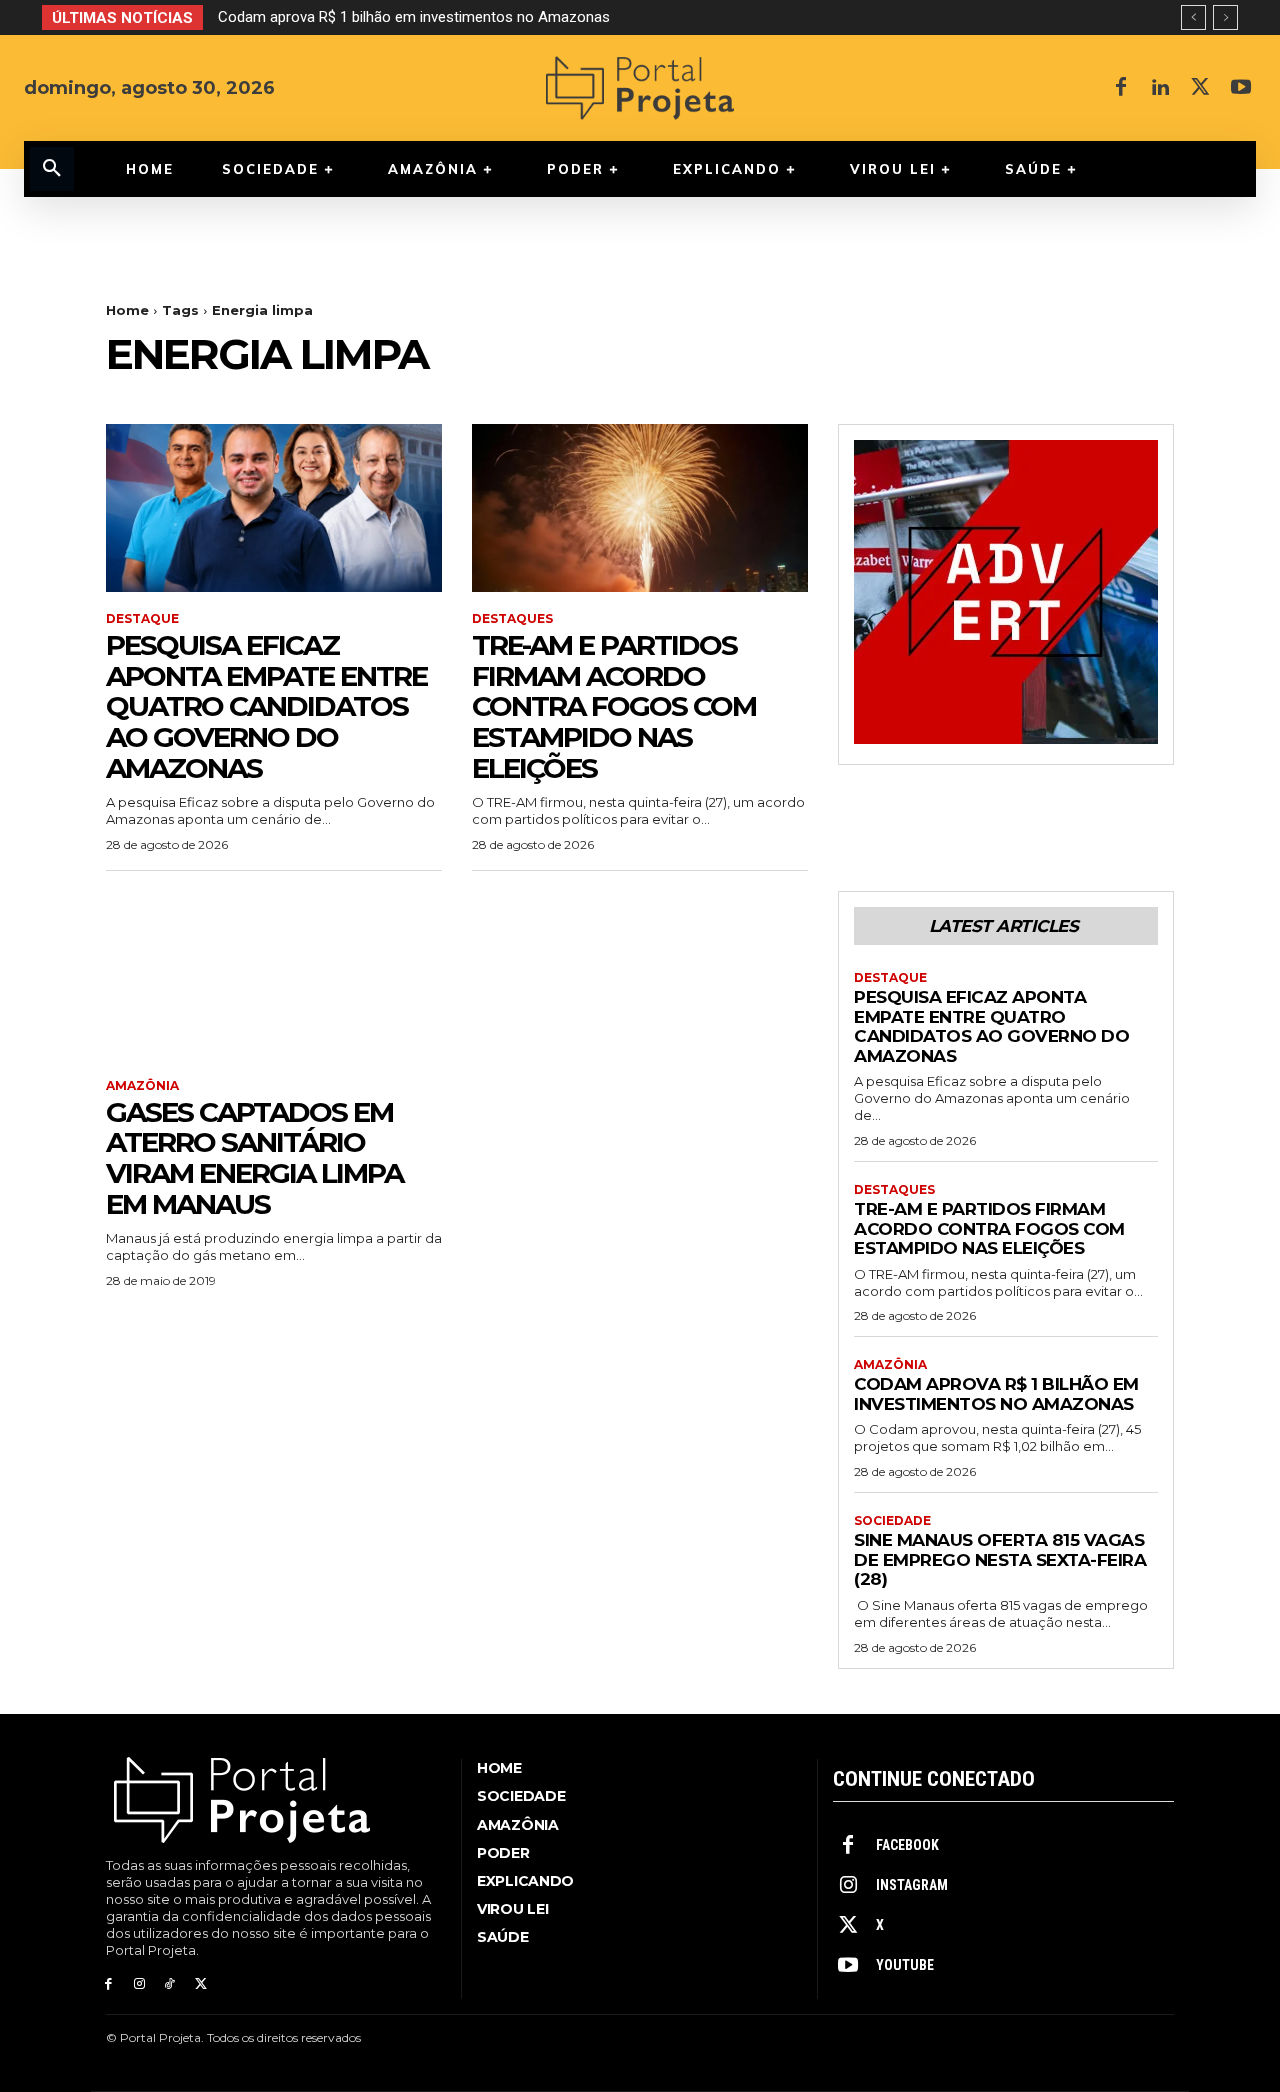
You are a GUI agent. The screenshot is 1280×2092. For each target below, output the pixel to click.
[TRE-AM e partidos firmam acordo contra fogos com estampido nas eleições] (640, 508)
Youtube (905, 1965)
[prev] (1193, 17)
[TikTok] (170, 1984)
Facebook (907, 1845)
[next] (1225, 17)
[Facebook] (1121, 88)
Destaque (142, 619)
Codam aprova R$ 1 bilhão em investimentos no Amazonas (414, 17)
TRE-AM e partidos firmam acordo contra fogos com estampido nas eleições (614, 706)
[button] (52, 169)
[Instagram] (139, 1984)
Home (127, 310)
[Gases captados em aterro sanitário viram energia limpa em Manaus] (274, 975)
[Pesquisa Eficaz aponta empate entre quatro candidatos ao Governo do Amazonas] (274, 508)
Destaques (512, 619)
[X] (1201, 88)
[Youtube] (1241, 88)
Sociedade (892, 1521)
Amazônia (142, 1086)
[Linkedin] (1161, 88)
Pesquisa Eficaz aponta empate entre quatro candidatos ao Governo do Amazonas (266, 706)
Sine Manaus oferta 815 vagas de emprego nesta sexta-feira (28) (1000, 1559)
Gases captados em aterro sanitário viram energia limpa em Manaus (254, 1158)
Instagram (912, 1885)
